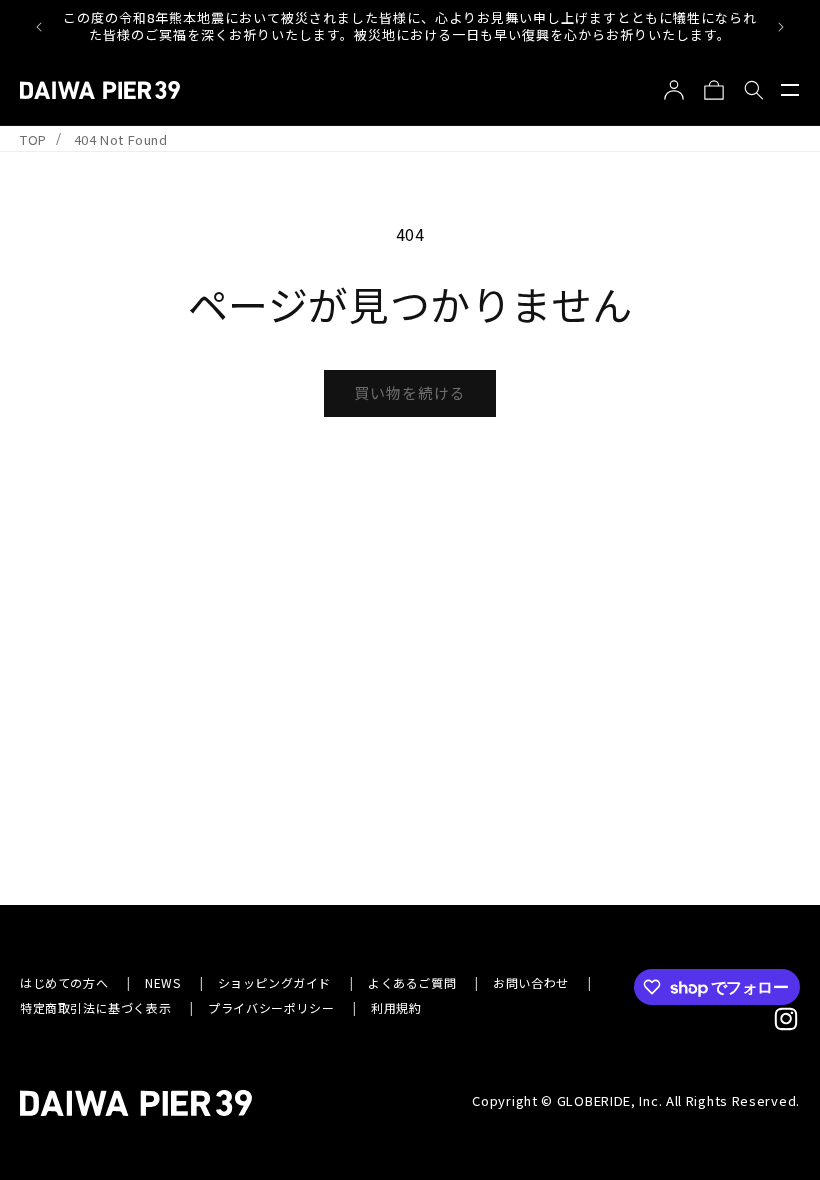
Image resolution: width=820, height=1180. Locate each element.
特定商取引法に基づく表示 (95, 1007)
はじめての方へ (64, 982)
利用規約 (396, 1007)
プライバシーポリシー (271, 1007)
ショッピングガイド (274, 982)
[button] (790, 90)
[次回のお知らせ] (781, 27)
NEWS (162, 982)
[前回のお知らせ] (39, 27)
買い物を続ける (410, 392)
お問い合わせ (531, 982)
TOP (33, 139)
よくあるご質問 (412, 982)
